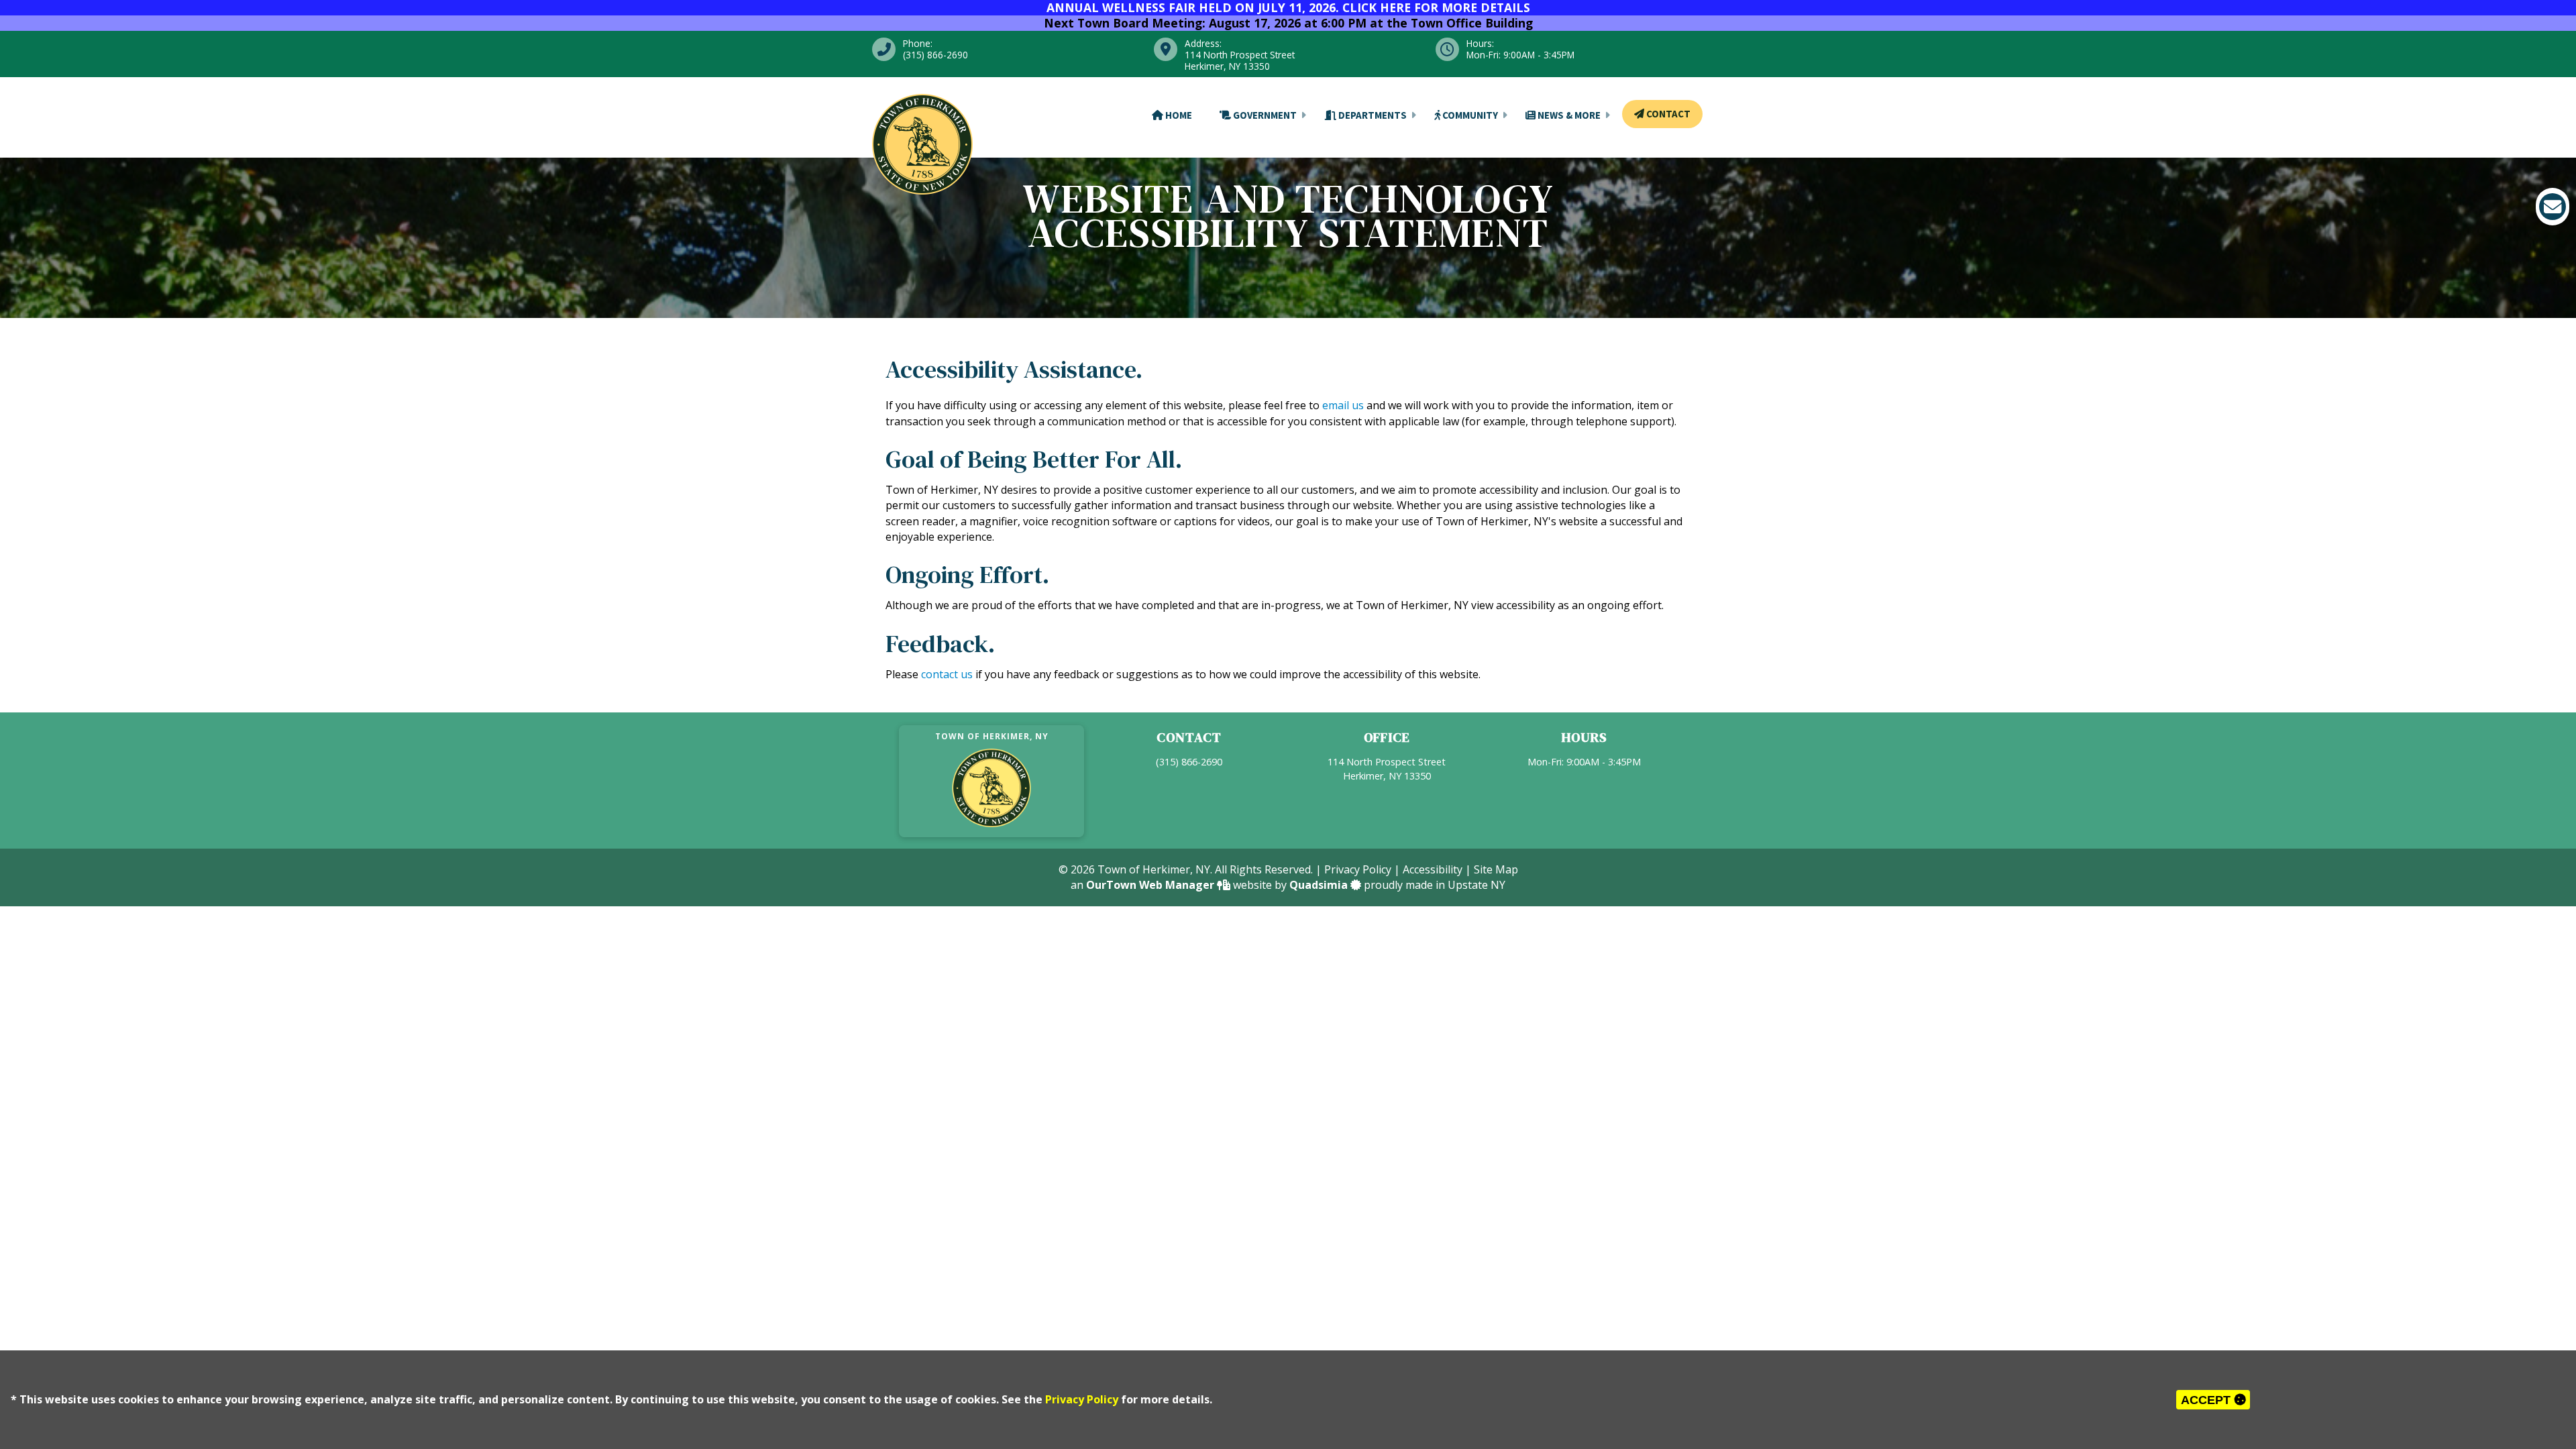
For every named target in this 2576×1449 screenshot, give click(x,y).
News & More (1568, 115)
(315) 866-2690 (1189, 762)
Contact (1667, 114)
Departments (1372, 115)
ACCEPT (2207, 1400)
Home (1178, 115)
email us (1343, 405)
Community (1469, 115)
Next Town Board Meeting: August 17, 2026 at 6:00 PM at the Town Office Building (1288, 23)
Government (1264, 115)
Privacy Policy (1082, 1399)
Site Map (1496, 869)
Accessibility (1433, 869)
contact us (947, 674)
